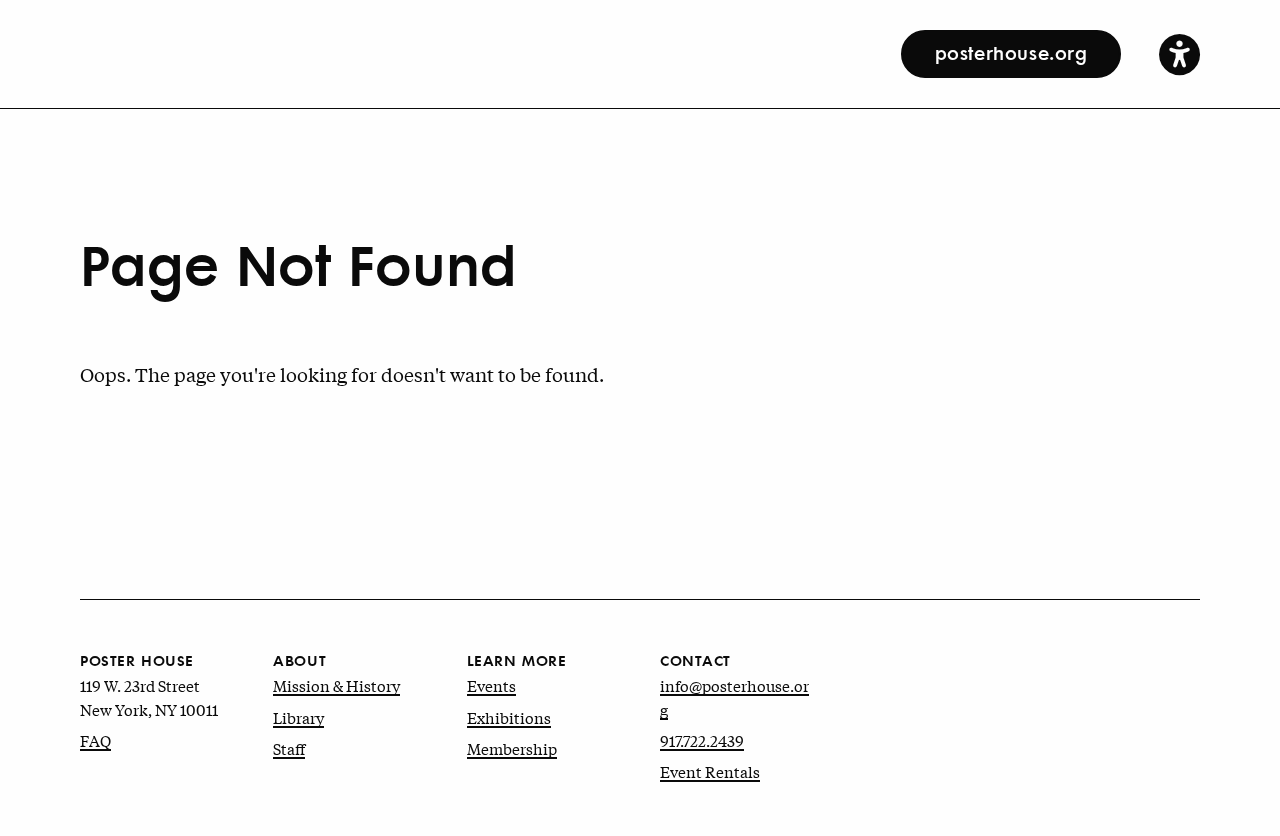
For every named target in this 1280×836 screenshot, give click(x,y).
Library (298, 717)
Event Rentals (710, 771)
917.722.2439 (702, 740)
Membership (512, 748)
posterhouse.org (1011, 52)
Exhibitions (509, 717)
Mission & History (336, 685)
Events (491, 685)
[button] (1179, 53)
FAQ (95, 740)
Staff (289, 748)
